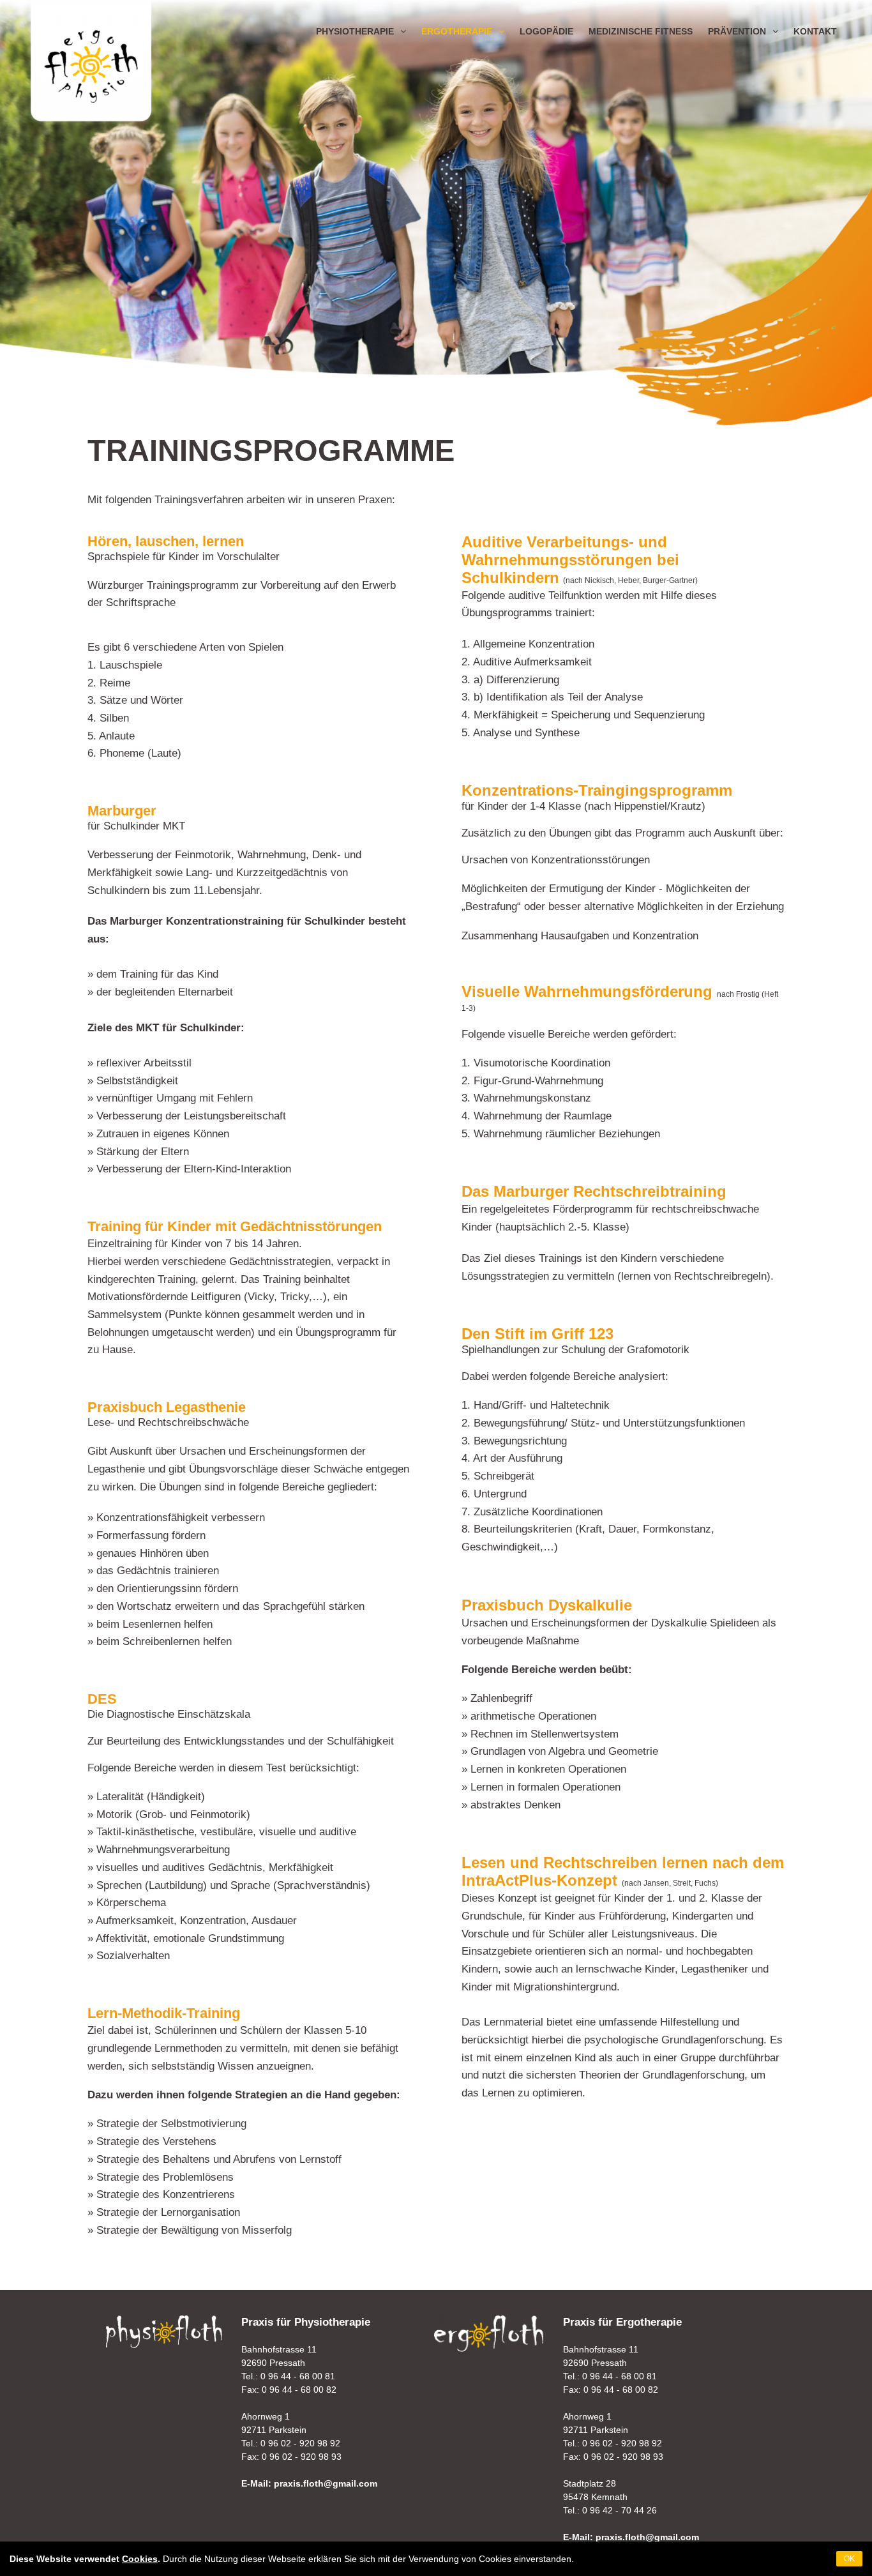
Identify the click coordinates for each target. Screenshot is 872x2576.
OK (849, 2559)
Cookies (140, 2559)
